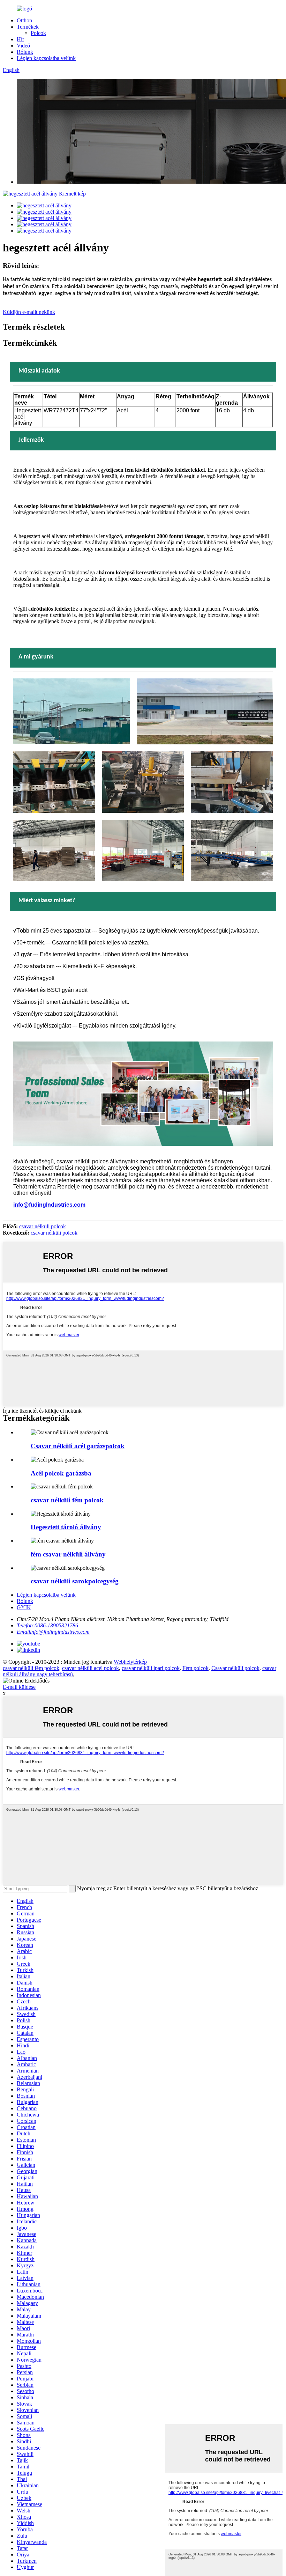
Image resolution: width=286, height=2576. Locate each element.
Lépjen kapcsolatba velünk (46, 58)
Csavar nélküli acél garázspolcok (78, 1446)
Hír (20, 39)
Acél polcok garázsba (61, 1473)
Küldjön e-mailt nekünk (29, 312)
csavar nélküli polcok (43, 1226)
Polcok (38, 33)
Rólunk (25, 52)
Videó (23, 46)
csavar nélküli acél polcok (91, 1668)
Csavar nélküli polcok (235, 1668)
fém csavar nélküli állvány (68, 1554)
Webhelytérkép (130, 1662)
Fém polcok (195, 1668)
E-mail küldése (19, 1687)
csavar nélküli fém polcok (67, 1500)
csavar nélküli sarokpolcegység (75, 1581)
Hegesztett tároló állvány (66, 1527)
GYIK (24, 1607)
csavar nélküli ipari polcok (151, 1668)
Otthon (24, 20)
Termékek (28, 27)
